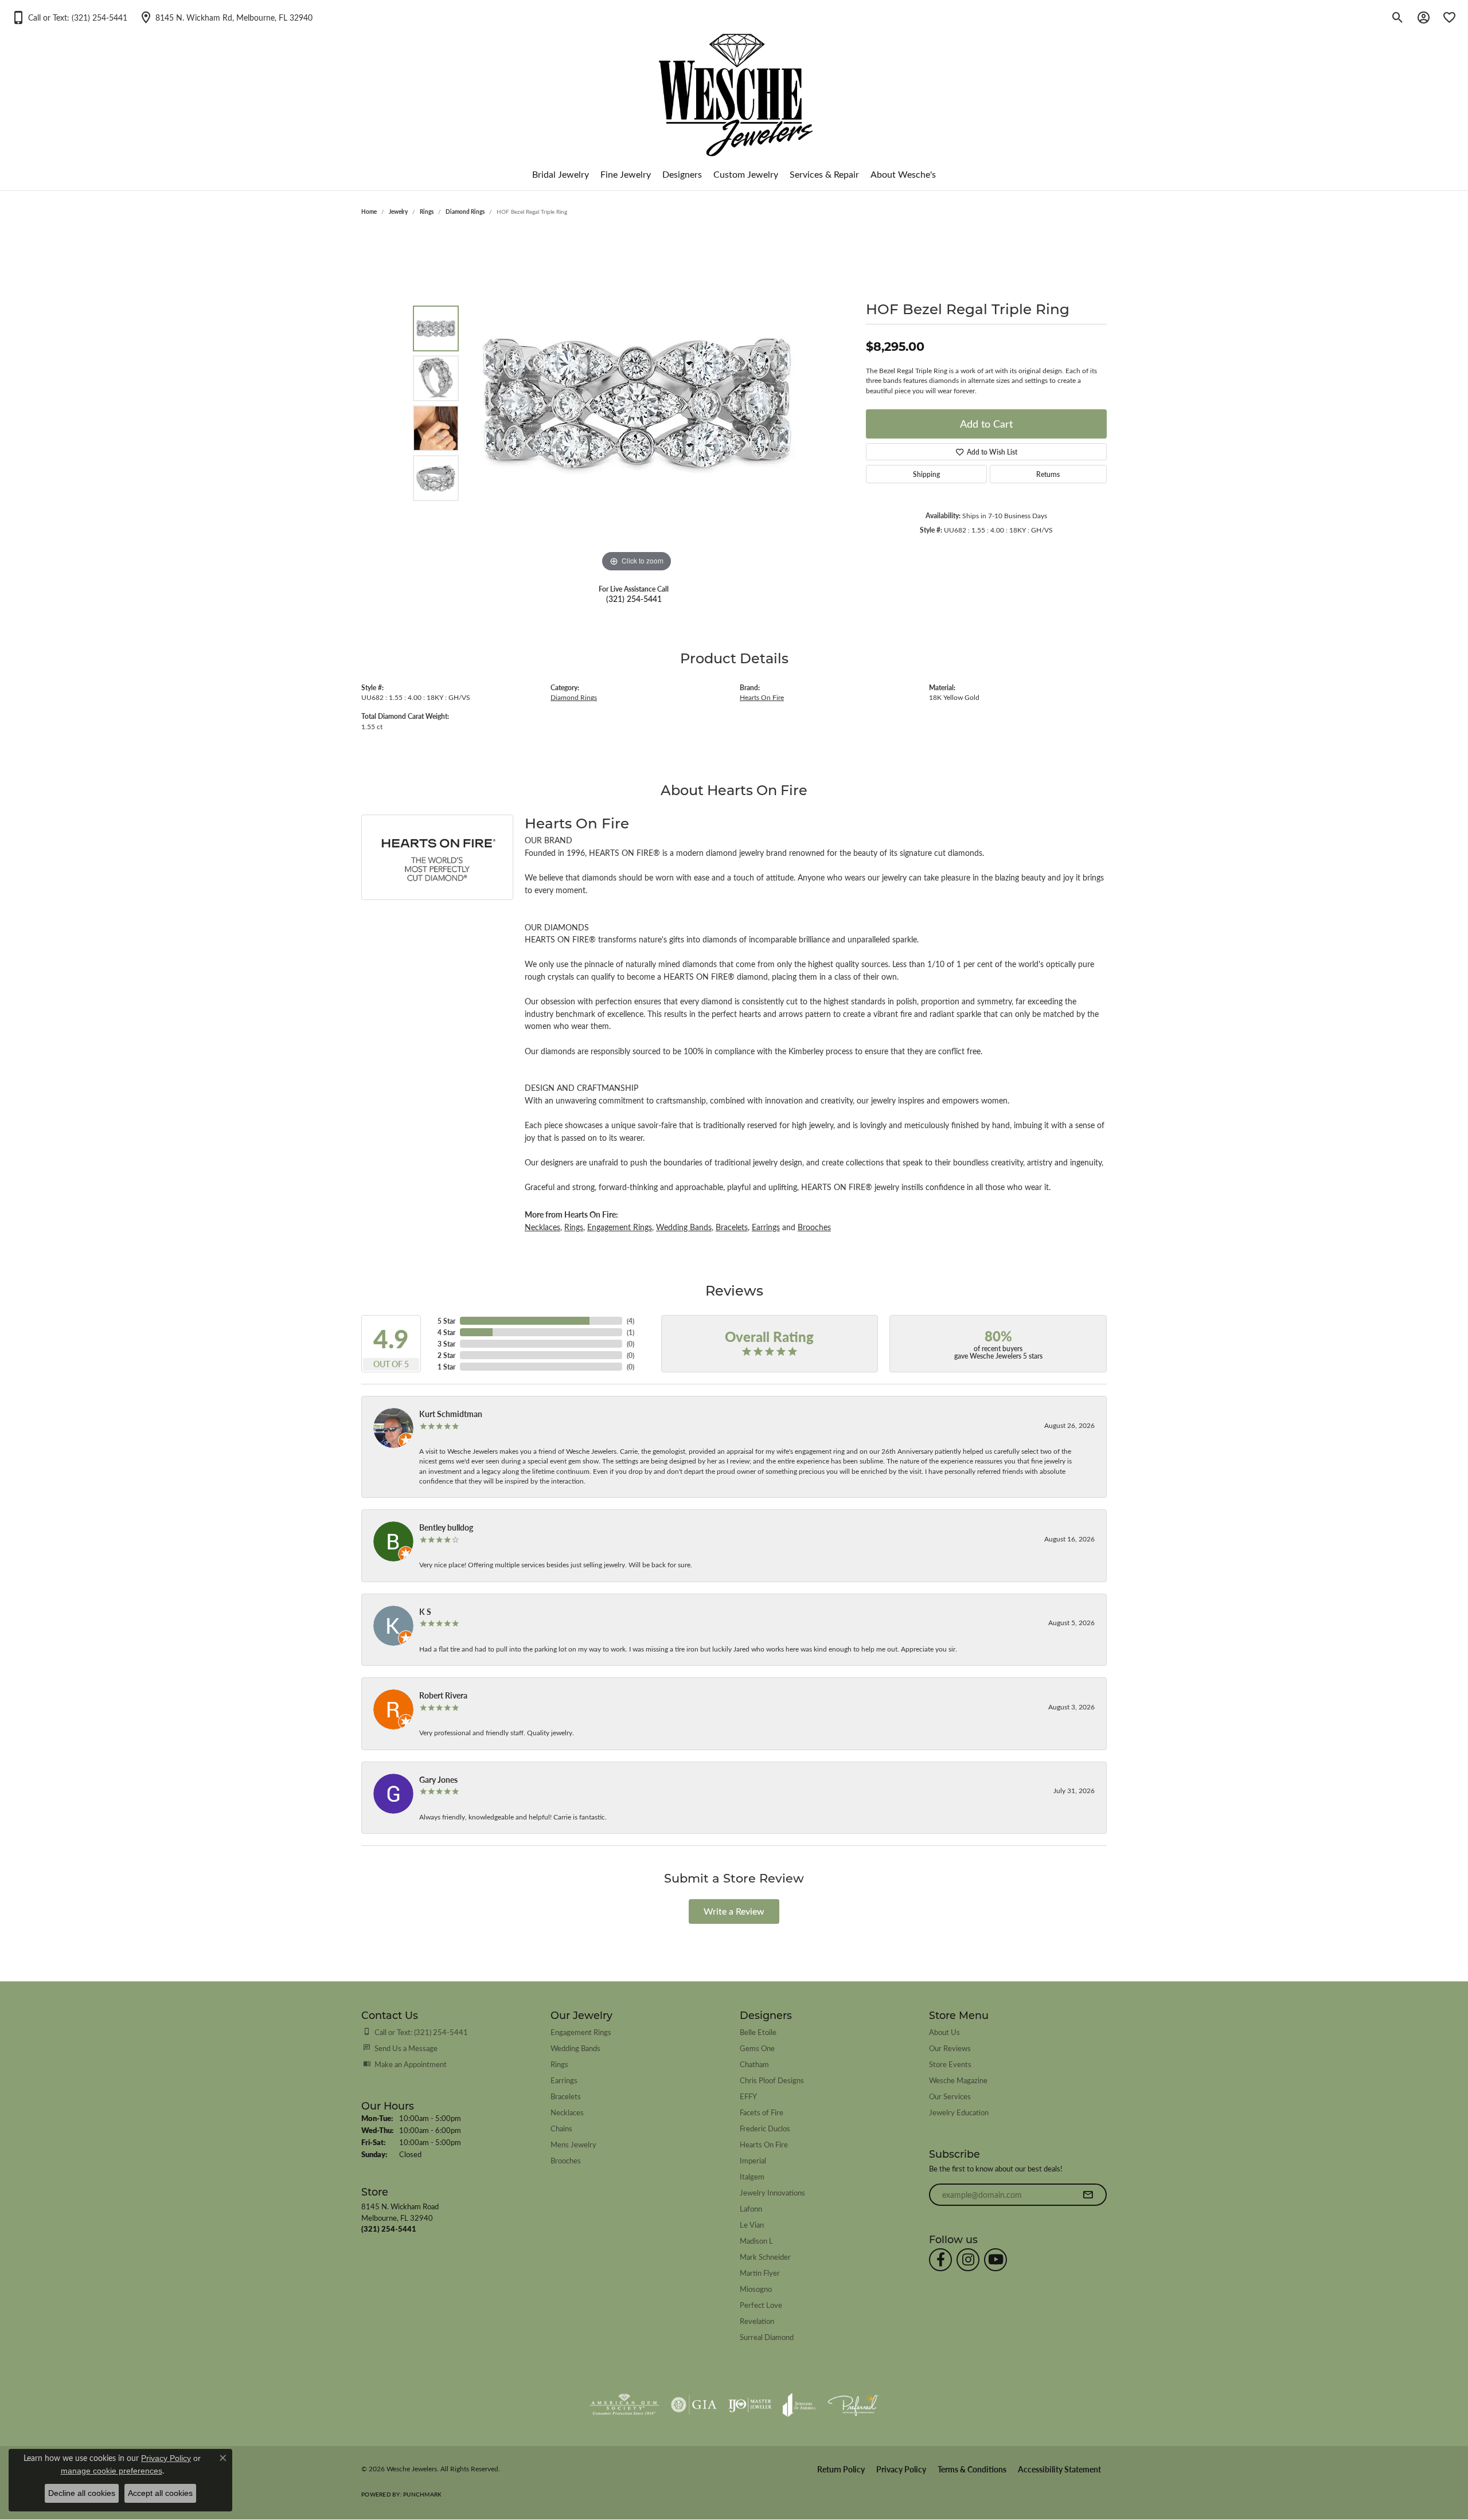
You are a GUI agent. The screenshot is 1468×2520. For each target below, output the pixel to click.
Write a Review (734, 1911)
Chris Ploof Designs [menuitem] (772, 2080)
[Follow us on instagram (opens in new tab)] (968, 2260)
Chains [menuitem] (561, 2128)
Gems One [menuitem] (757, 2048)
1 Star (446, 1367)
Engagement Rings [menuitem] (581, 2032)
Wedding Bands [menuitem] (575, 2048)
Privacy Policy (901, 2469)
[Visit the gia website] (694, 2405)
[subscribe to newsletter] (1088, 2195)
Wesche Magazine (958, 2080)
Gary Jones (438, 1779)
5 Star (446, 1321)
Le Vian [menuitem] (752, 2224)
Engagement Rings (620, 1227)
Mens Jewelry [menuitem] (573, 2144)
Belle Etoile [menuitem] (758, 2032)
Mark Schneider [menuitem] (765, 2257)
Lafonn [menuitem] (751, 2208)
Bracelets (732, 1227)
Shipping (926, 474)
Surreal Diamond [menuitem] (767, 2337)
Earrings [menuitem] (564, 2080)
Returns (1048, 474)
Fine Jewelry (626, 174)
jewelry (398, 212)
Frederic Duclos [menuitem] (765, 2128)
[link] (226, 17)
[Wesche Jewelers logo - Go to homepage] (734, 86)
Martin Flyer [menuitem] (760, 2273)
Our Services (950, 2096)
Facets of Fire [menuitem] (762, 2112)
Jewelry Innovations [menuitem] (772, 2192)
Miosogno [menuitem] (756, 2289)
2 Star (446, 1355)
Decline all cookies (82, 2493)
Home (369, 212)
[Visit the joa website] (799, 2405)
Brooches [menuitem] (566, 2160)
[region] (637, 403)
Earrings (766, 1227)
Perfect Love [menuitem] (761, 2305)
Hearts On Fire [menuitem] (764, 2144)
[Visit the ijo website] (750, 2405)
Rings (427, 212)
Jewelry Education (959, 2112)
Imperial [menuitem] (753, 2160)
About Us (944, 2032)
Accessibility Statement (1059, 2469)
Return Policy (841, 2469)
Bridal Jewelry (561, 174)
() (630, 1321)
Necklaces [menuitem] (567, 2112)
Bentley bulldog (446, 1527)
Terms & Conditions (972, 2469)
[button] (69, 17)
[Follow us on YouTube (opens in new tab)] (995, 2260)
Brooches (814, 1227)
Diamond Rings (465, 212)
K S (425, 1611)
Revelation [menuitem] (757, 2321)
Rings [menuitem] (559, 2064)
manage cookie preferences (112, 2471)
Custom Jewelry (746, 174)
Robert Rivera (443, 1695)
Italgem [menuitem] (752, 2176)
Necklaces (542, 1227)
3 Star (446, 1344)
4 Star (446, 1332)
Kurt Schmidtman (451, 1414)
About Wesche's (903, 174)
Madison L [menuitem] (756, 2241)
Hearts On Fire (762, 697)
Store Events (950, 2064)
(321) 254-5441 (634, 598)
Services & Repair (824, 174)
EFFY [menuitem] (748, 2096)
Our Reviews (950, 2048)
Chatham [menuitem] (754, 2064)
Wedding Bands (684, 1227)
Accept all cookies (160, 2493)
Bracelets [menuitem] (566, 2096)
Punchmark (422, 2494)
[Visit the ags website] (624, 2405)
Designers (682, 174)
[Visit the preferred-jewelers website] (853, 2405)
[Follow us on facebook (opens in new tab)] (940, 2260)
